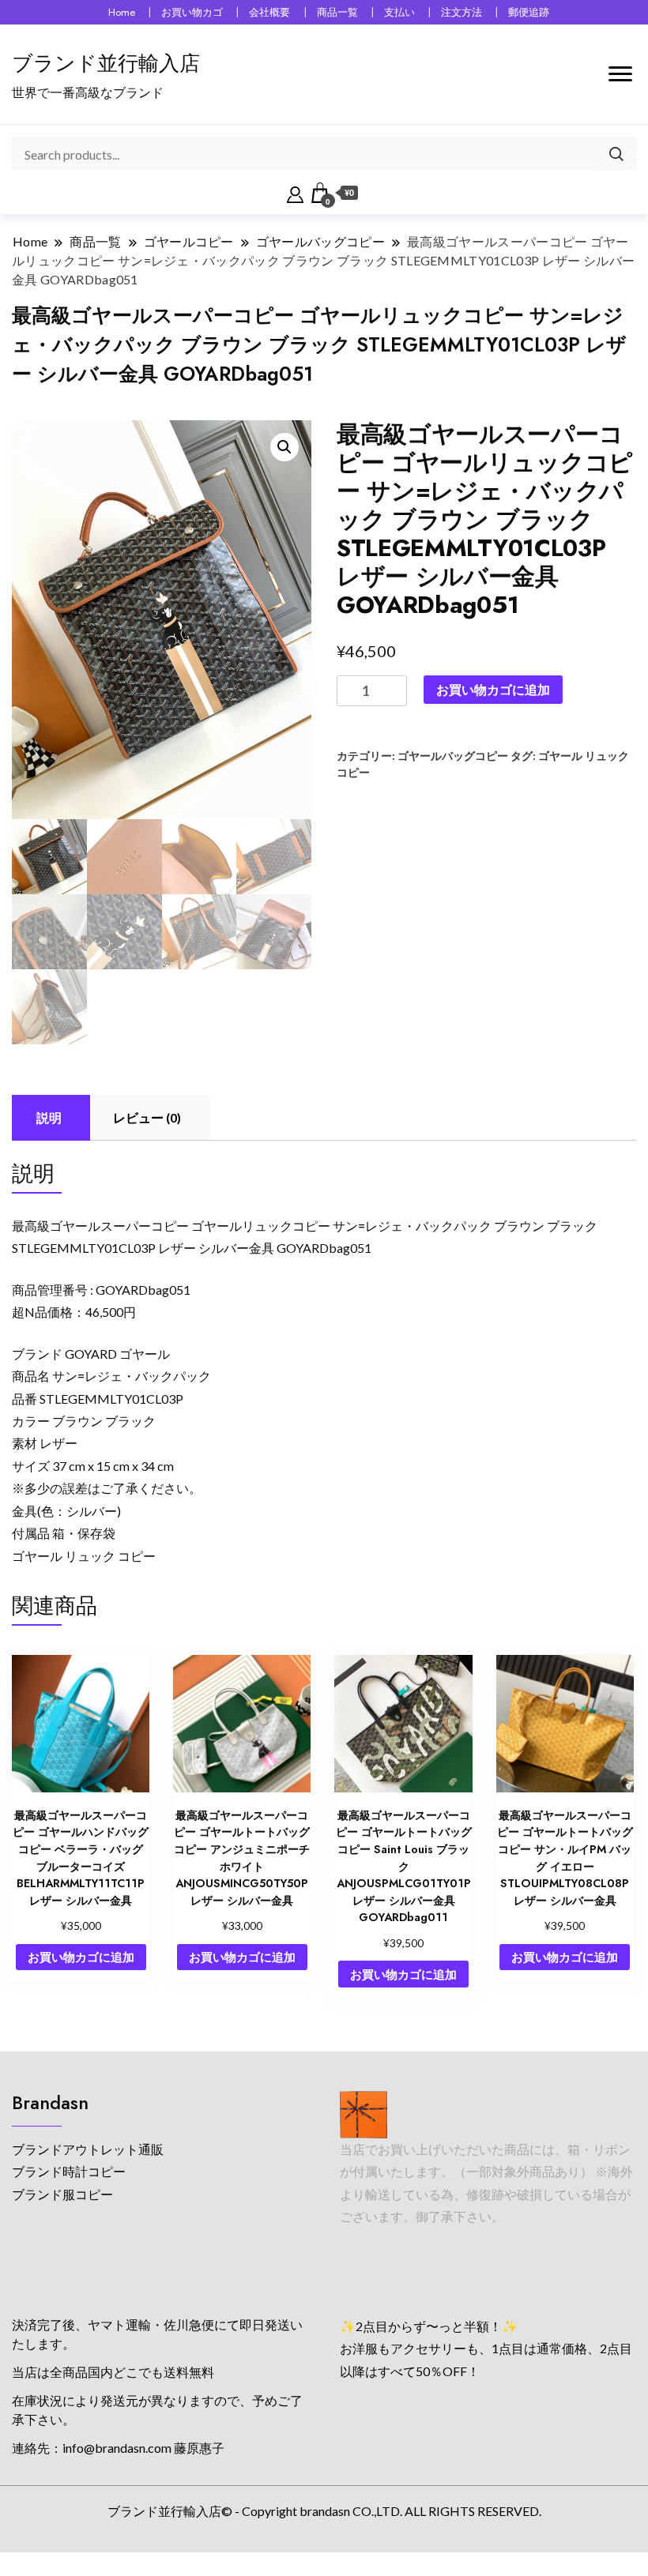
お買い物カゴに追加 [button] (81, 1957)
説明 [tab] (49, 1117)
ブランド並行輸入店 (106, 63)
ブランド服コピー (62, 2194)
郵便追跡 (529, 12)
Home (122, 12)
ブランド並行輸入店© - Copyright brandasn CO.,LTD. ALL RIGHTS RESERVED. (324, 2511)
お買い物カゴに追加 (493, 689)
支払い (399, 12)
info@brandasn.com (117, 2448)
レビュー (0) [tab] (147, 1117)
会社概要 (269, 12)
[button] (284, 447)
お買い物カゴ (192, 12)
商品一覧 (337, 12)
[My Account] (295, 193)
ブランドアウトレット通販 (88, 2149)
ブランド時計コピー (69, 2171)
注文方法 (462, 12)
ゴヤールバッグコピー (453, 756)
